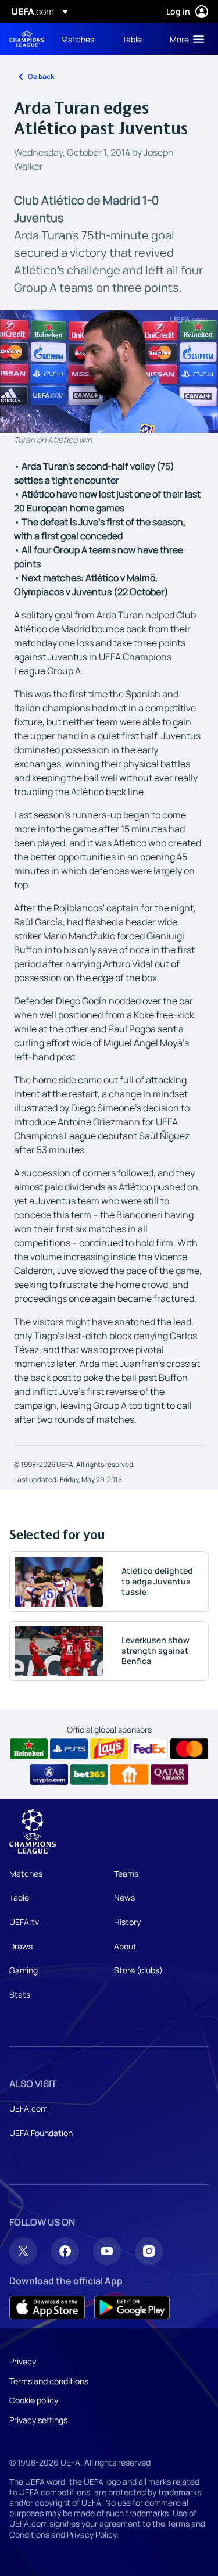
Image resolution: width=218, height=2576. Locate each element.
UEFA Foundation (41, 2133)
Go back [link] (41, 76)
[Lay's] (109, 1749)
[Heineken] (29, 1749)
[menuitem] (82, 39)
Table (19, 1897)
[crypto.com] (49, 1774)
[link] (78, 39)
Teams (126, 1874)
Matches (26, 1874)
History (127, 1922)
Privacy (23, 2361)
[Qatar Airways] (169, 1774)
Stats (20, 1994)
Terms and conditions (49, 2381)
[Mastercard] (189, 1749)
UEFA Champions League (27, 39)
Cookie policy (34, 2400)
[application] (109, 372)
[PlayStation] (69, 1749)
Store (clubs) (138, 1970)
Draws (21, 1946)
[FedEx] (149, 1749)
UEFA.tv (24, 1922)
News (124, 1897)
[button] (184, 39)
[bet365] (89, 1774)
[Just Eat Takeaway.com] (129, 1774)
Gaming (24, 1970)
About (125, 1946)
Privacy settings (38, 2420)
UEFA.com (28, 2108)
